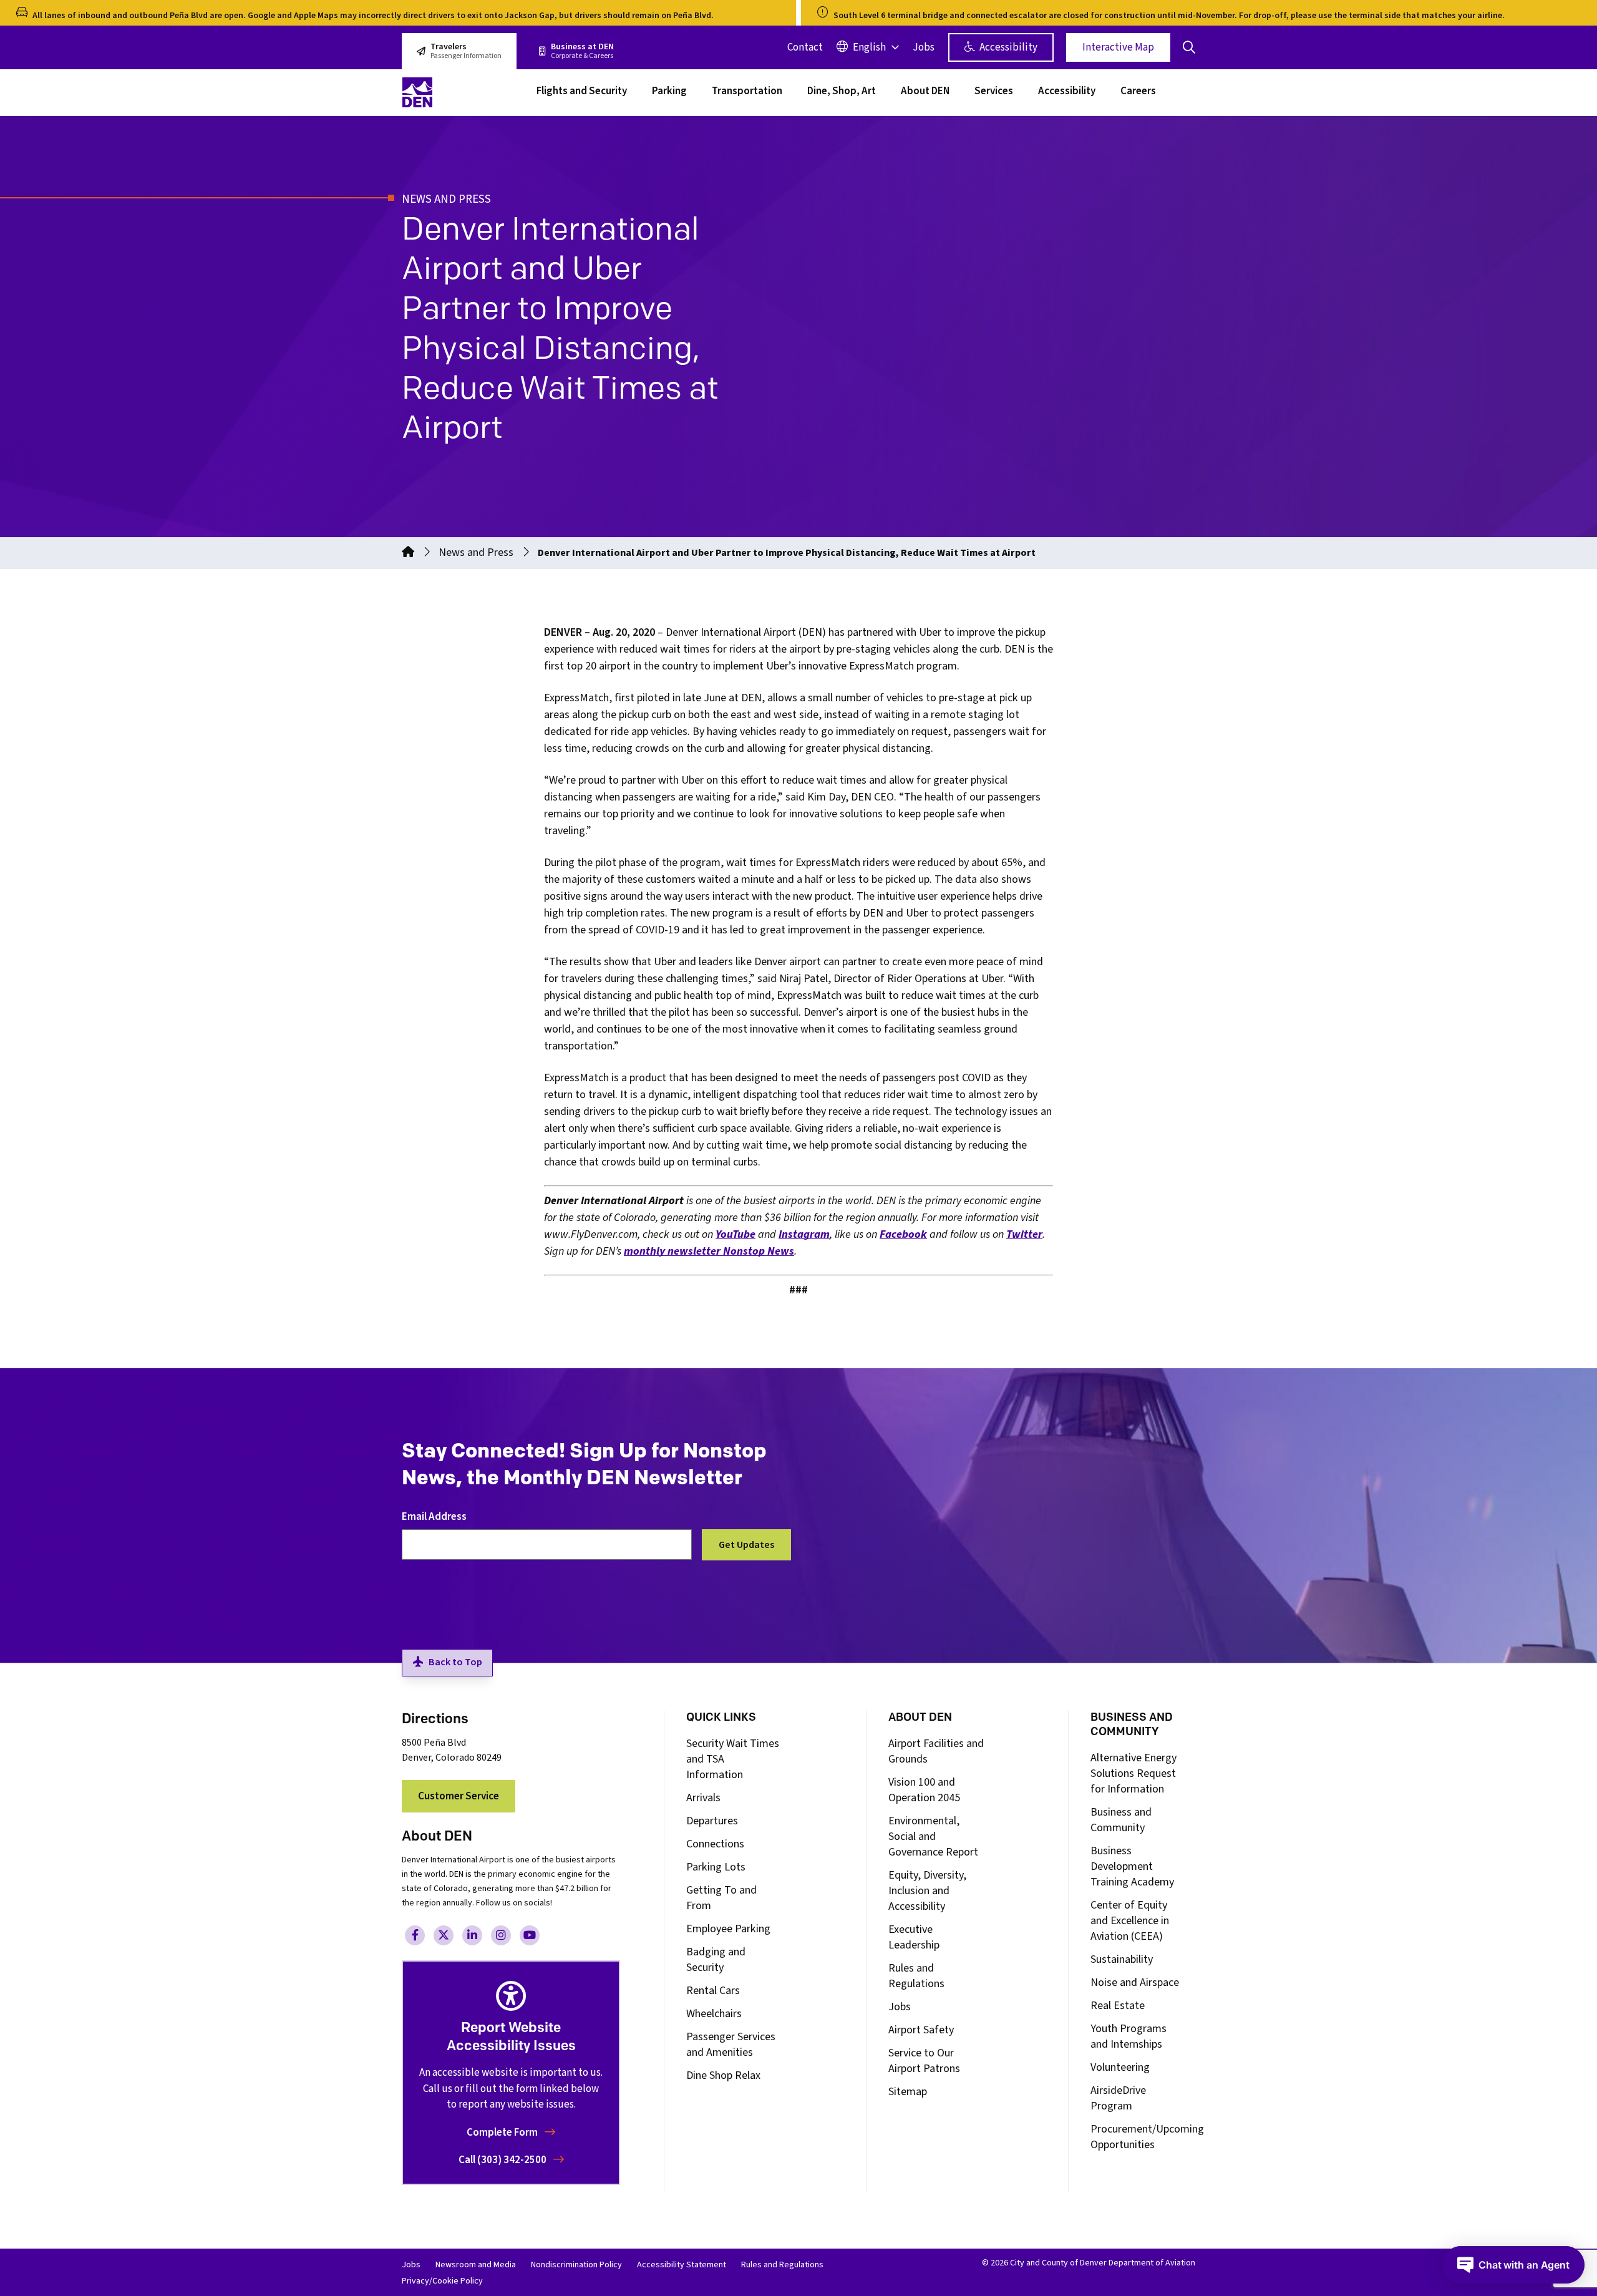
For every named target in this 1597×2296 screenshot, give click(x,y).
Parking (669, 92)
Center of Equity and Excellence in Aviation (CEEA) (1130, 1921)
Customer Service (459, 1796)
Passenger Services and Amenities (731, 2045)
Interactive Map (1118, 47)
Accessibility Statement (682, 2265)
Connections (715, 1844)
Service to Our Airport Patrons (924, 2061)
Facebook (903, 1234)
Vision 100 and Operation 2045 (924, 1790)
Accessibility (1007, 47)
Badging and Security (716, 1960)
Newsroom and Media (476, 2265)
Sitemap (908, 2092)
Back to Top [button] (455, 1662)
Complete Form (503, 2133)
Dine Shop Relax (723, 2075)
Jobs (924, 47)
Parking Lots (716, 1867)
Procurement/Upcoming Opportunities (1147, 2137)
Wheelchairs (714, 2014)
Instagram (804, 1234)
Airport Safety (921, 2030)
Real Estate (1118, 2006)
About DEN (925, 92)
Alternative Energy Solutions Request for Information (1133, 1773)
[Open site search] (1189, 47)
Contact (805, 47)
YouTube (735, 1234)
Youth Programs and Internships (1129, 2036)
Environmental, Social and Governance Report (933, 1836)
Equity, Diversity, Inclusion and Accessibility (927, 1891)
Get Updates (746, 1545)
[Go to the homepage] (408, 552)
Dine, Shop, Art (842, 92)
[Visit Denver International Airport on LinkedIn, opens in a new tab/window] (472, 1935)
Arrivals (703, 1798)
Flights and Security (582, 92)
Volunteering (1120, 2067)
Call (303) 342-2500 (503, 2160)
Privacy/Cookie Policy (442, 2281)
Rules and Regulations (916, 1976)
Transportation (747, 92)
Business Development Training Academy (1132, 1866)
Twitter (1024, 1234)
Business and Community (1121, 1820)
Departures (712, 1821)
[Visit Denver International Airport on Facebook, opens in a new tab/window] (415, 1935)
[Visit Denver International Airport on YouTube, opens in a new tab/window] (530, 1935)
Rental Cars (713, 1991)
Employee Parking (728, 1929)
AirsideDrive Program (1118, 2098)
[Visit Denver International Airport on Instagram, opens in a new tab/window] (501, 1935)
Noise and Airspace (1135, 1982)
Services (994, 92)
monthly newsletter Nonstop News (709, 1251)
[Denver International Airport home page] (462, 92)
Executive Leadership (914, 1937)
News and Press (476, 552)
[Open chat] (1513, 2265)
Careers (1138, 92)
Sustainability (1122, 1959)
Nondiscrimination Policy (576, 2265)
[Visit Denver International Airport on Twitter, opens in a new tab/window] (444, 1935)
